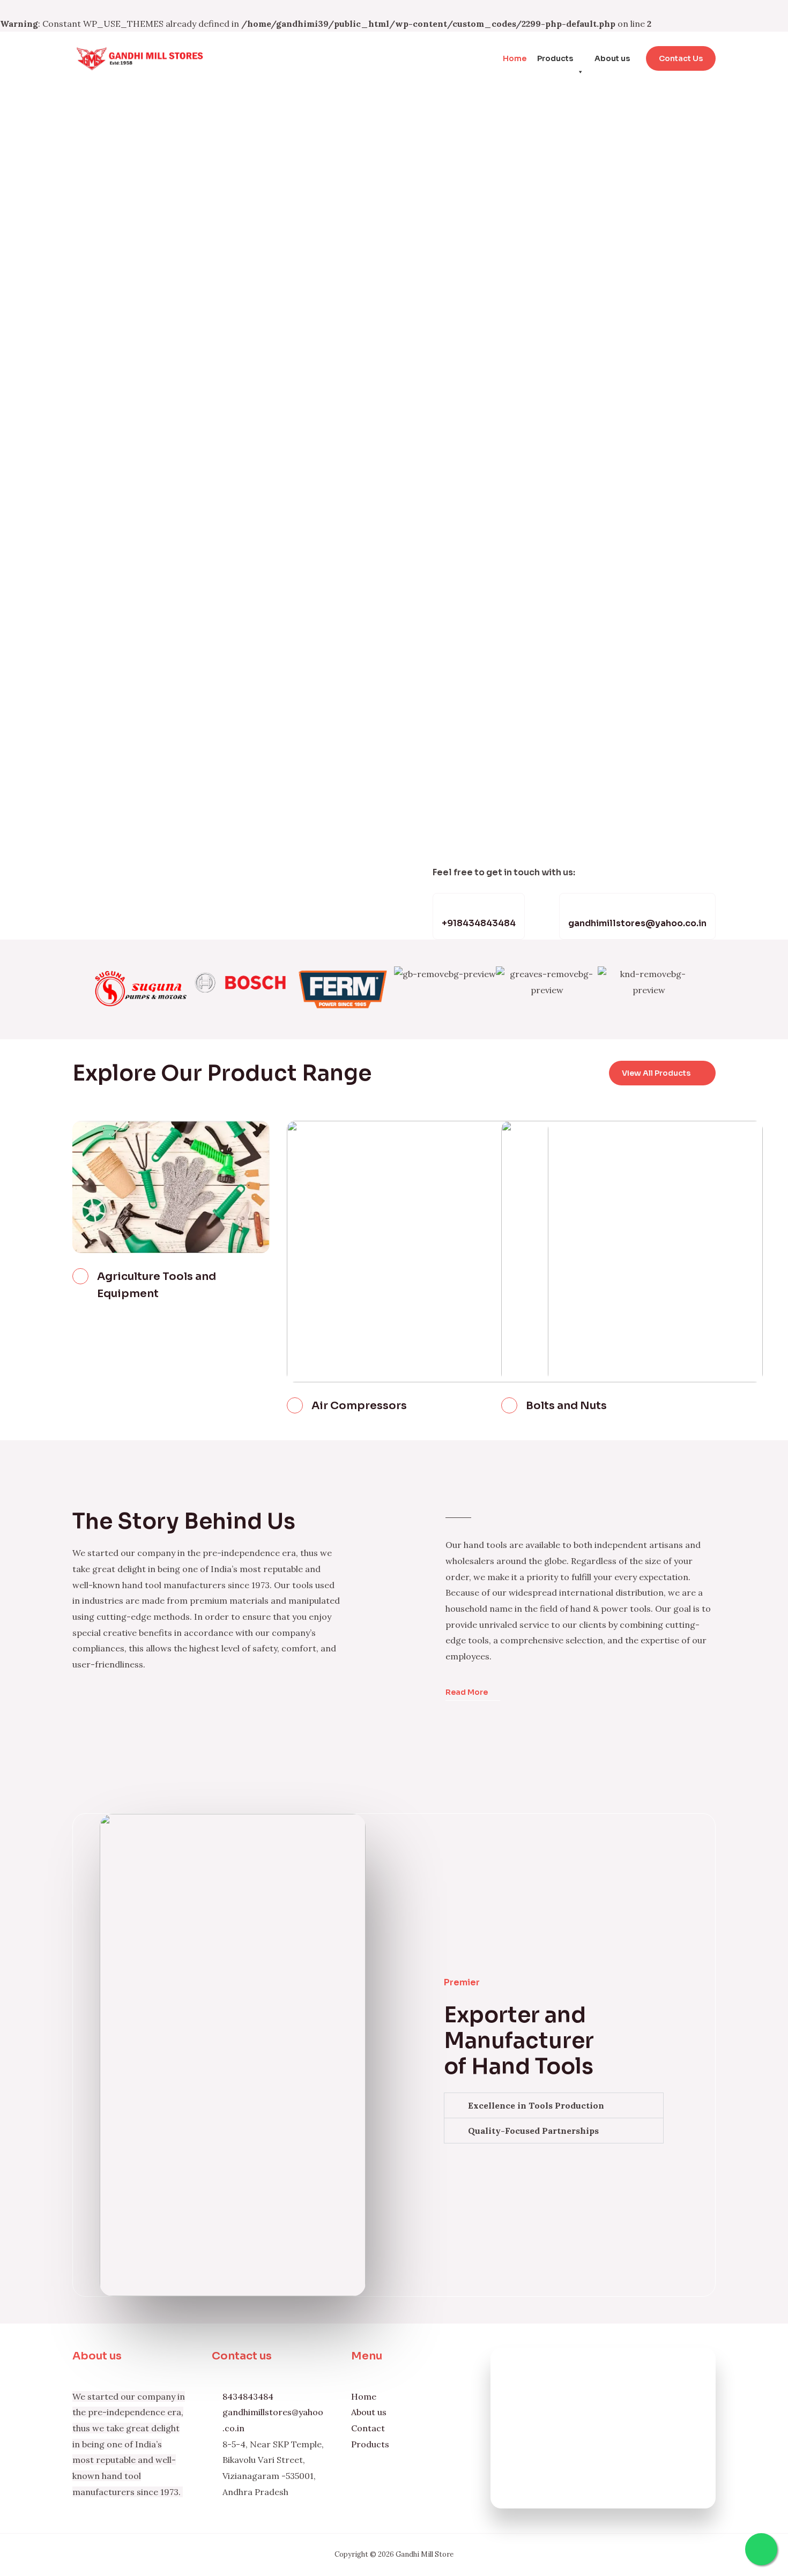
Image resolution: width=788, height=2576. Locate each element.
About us (612, 58)
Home (515, 58)
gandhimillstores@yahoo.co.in (637, 923)
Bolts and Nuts (566, 1406)
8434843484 (248, 2396)
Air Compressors (359, 1406)
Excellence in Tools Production (536, 2105)
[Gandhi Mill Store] (139, 57)
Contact (368, 2428)
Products (555, 58)
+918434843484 (479, 923)
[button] (77, 990)
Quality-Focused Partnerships (533, 2131)
